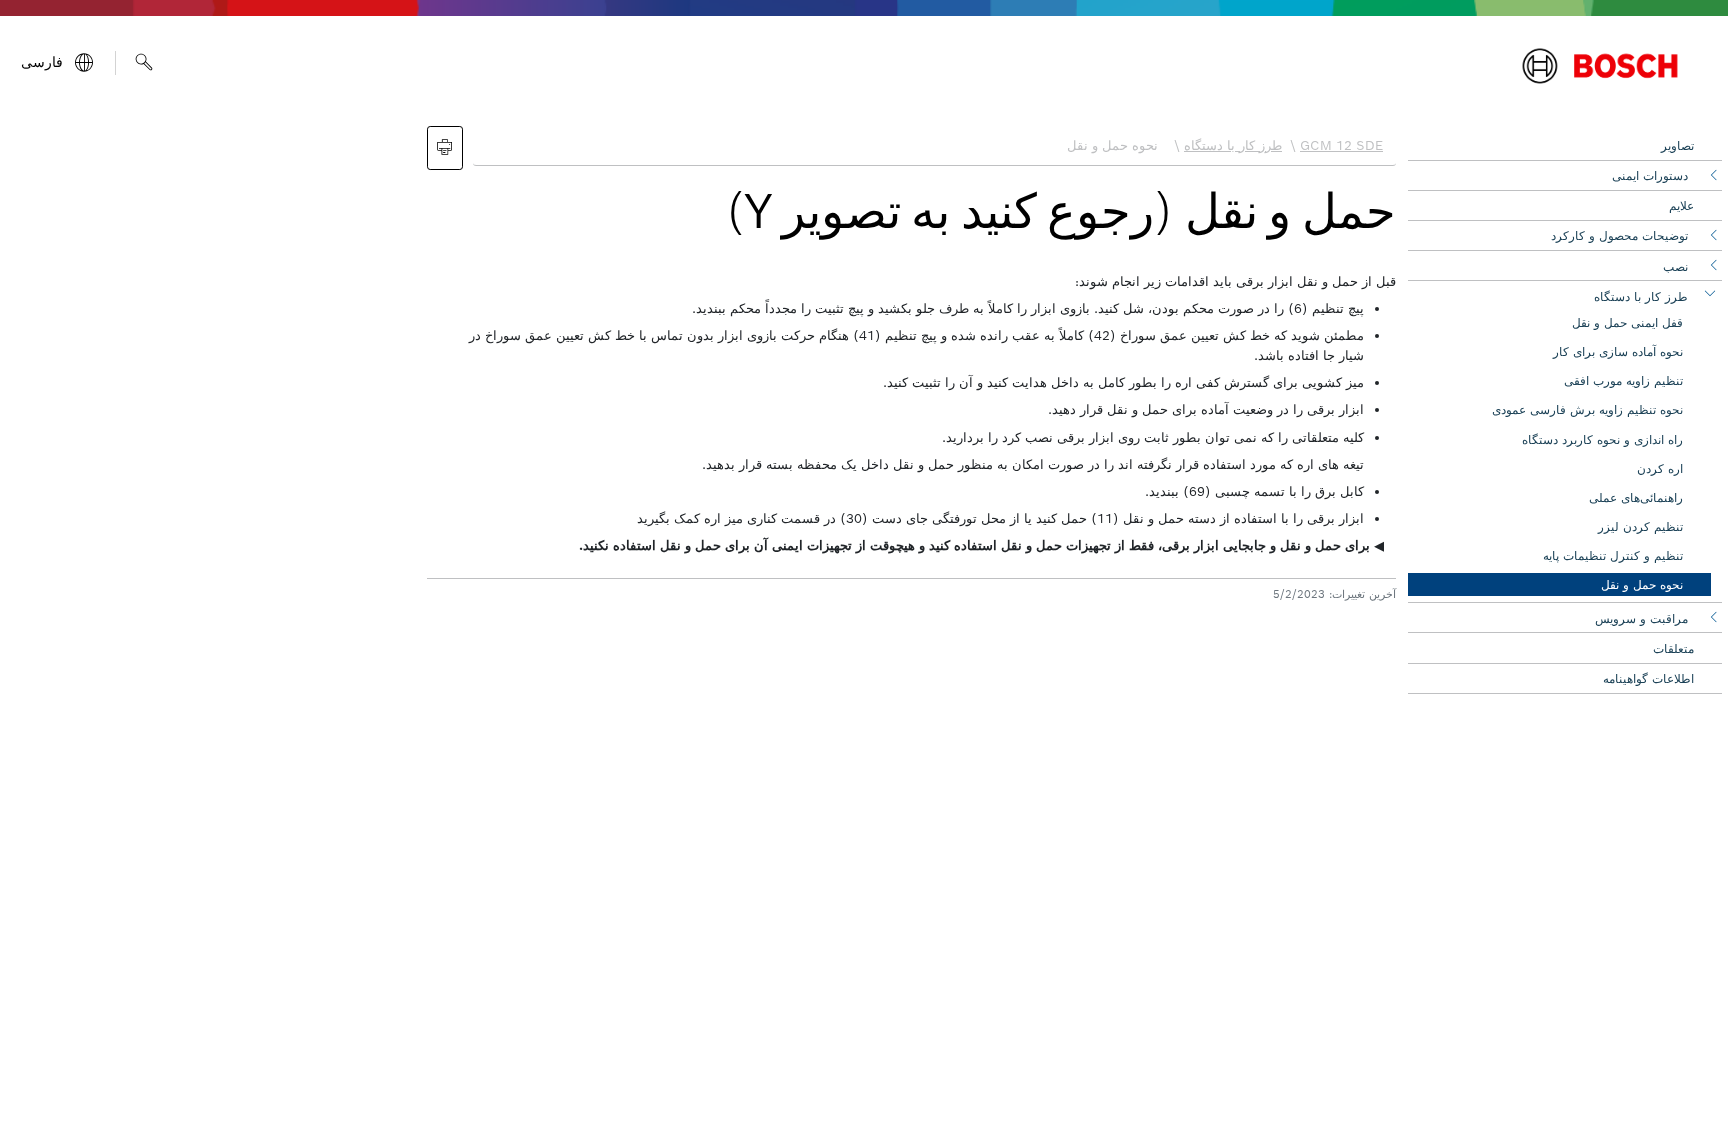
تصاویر (1677, 145)
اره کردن (1660, 468)
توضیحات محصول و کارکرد (1619, 235)
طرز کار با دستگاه (1641, 296)
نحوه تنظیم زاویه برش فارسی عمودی (1587, 409)
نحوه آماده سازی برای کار (1618, 351)
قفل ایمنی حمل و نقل (1627, 322)
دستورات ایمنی (1650, 175)
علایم (1681, 205)
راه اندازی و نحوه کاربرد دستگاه (1602, 439)
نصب (1675, 266)
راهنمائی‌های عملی (1636, 497)
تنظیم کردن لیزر (1640, 526)
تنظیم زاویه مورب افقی (1623, 380)
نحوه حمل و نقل (1642, 584)
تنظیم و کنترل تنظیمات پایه (1613, 555)
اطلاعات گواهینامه (1648, 678)
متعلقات (1673, 648)
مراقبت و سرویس (1641, 618)
